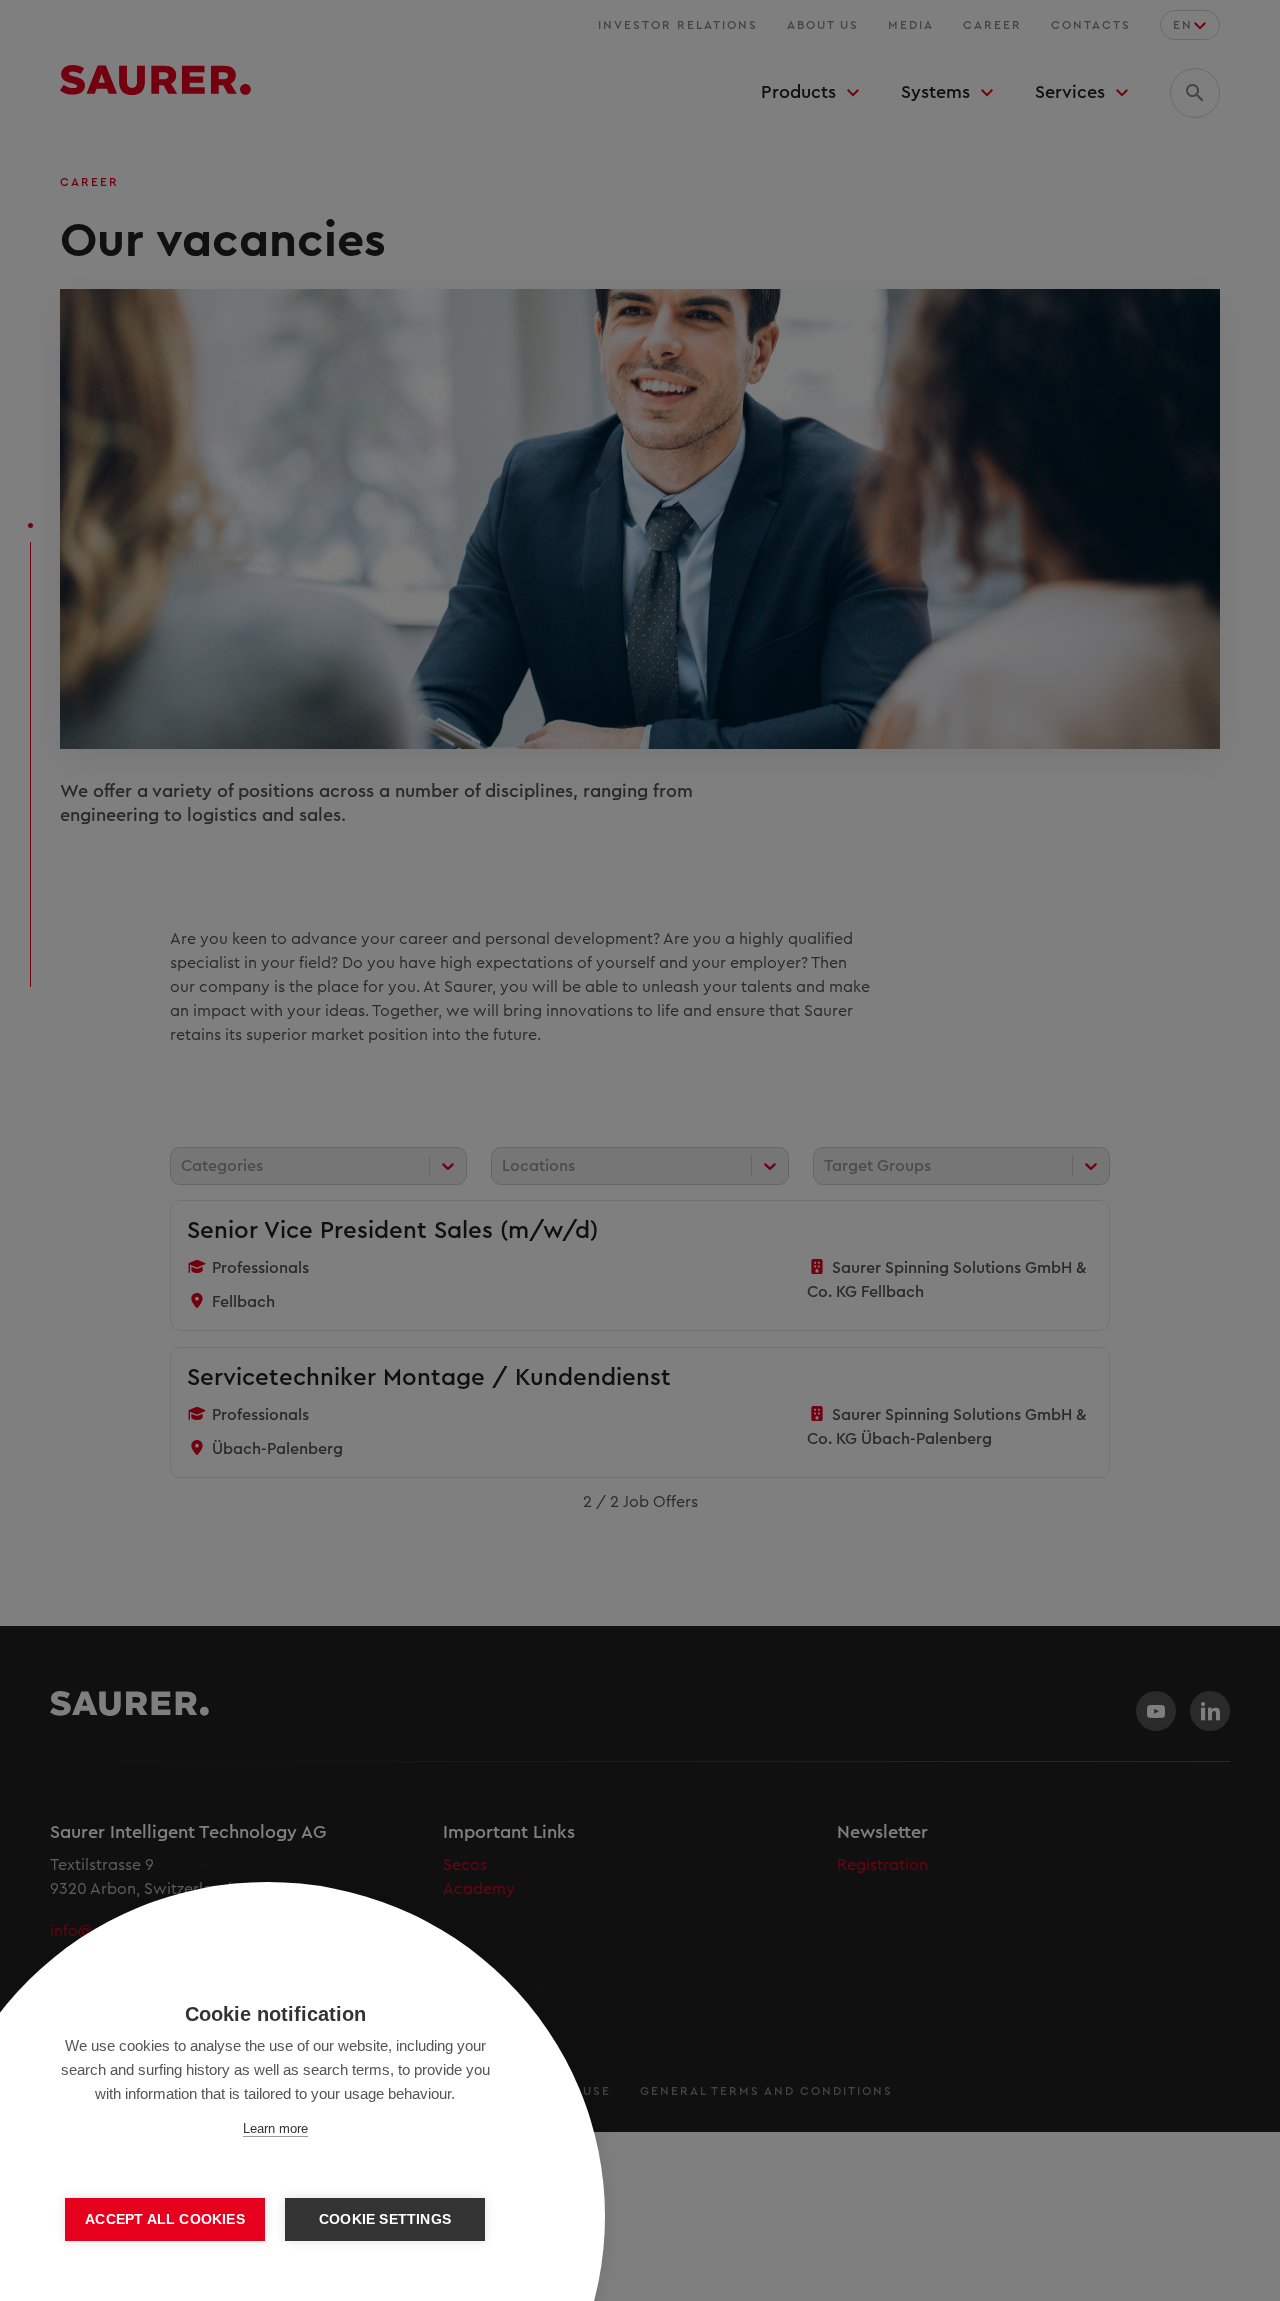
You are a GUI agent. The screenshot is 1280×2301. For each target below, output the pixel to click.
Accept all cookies (165, 2219)
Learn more (275, 2128)
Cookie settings (385, 2219)
